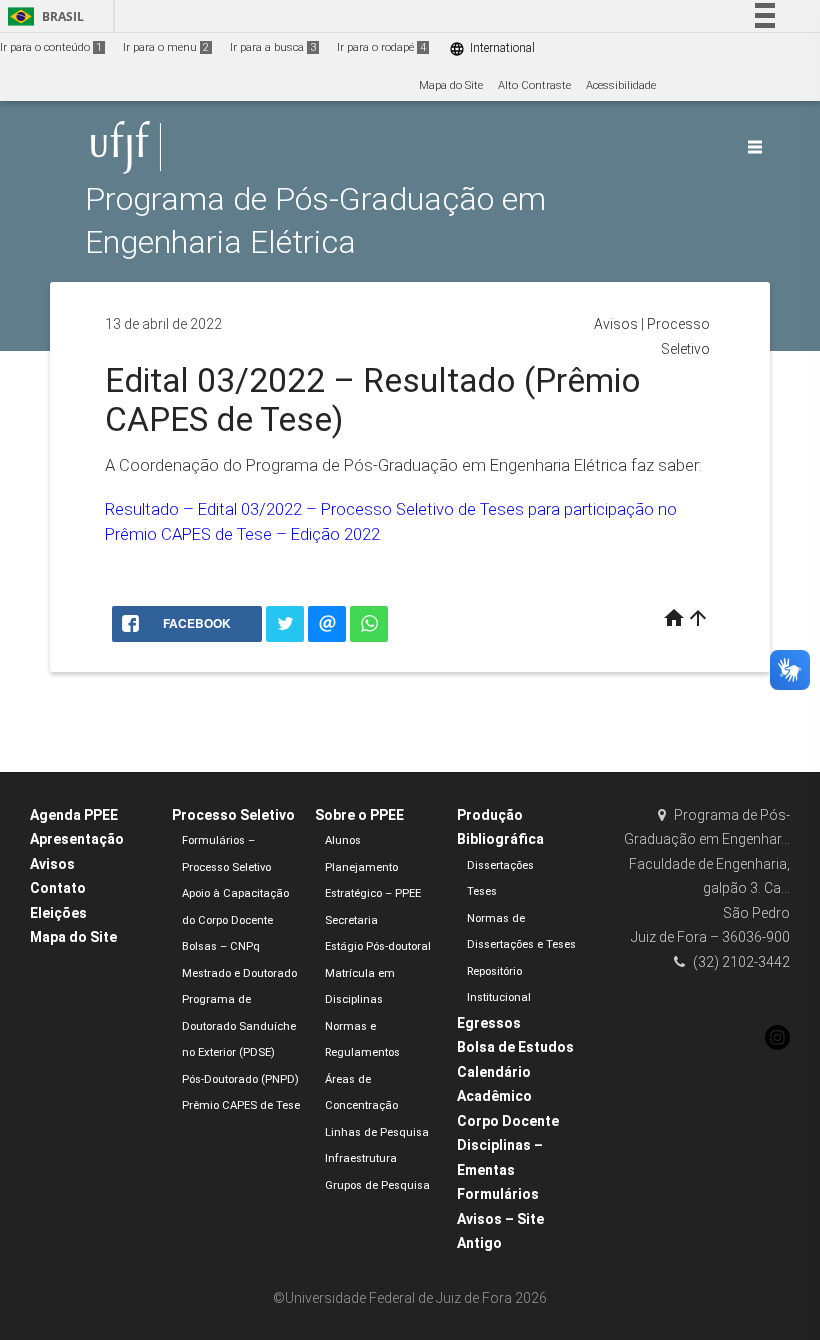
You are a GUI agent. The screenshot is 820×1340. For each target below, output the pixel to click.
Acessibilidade (621, 85)
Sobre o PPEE (359, 815)
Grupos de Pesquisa (377, 1185)
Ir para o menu (166, 47)
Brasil (42, 16)
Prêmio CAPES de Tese (241, 1105)
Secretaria (351, 920)
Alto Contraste (534, 85)
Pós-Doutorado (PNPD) (240, 1079)
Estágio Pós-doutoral (378, 946)
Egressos (489, 1023)
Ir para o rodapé (381, 47)
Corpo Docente (508, 1121)
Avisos (616, 324)
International (492, 48)
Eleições (58, 913)
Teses (482, 891)
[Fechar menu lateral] (755, 147)
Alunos (343, 840)
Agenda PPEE (74, 815)
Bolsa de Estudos (515, 1047)
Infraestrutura (361, 1158)
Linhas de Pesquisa (377, 1132)
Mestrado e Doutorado (239, 973)
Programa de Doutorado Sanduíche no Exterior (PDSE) (239, 1026)
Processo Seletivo (233, 815)
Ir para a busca (273, 47)
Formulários (498, 1194)
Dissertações (500, 865)
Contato (58, 888)
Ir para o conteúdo (51, 47)
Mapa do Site (451, 85)
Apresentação (77, 839)
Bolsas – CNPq (221, 946)
